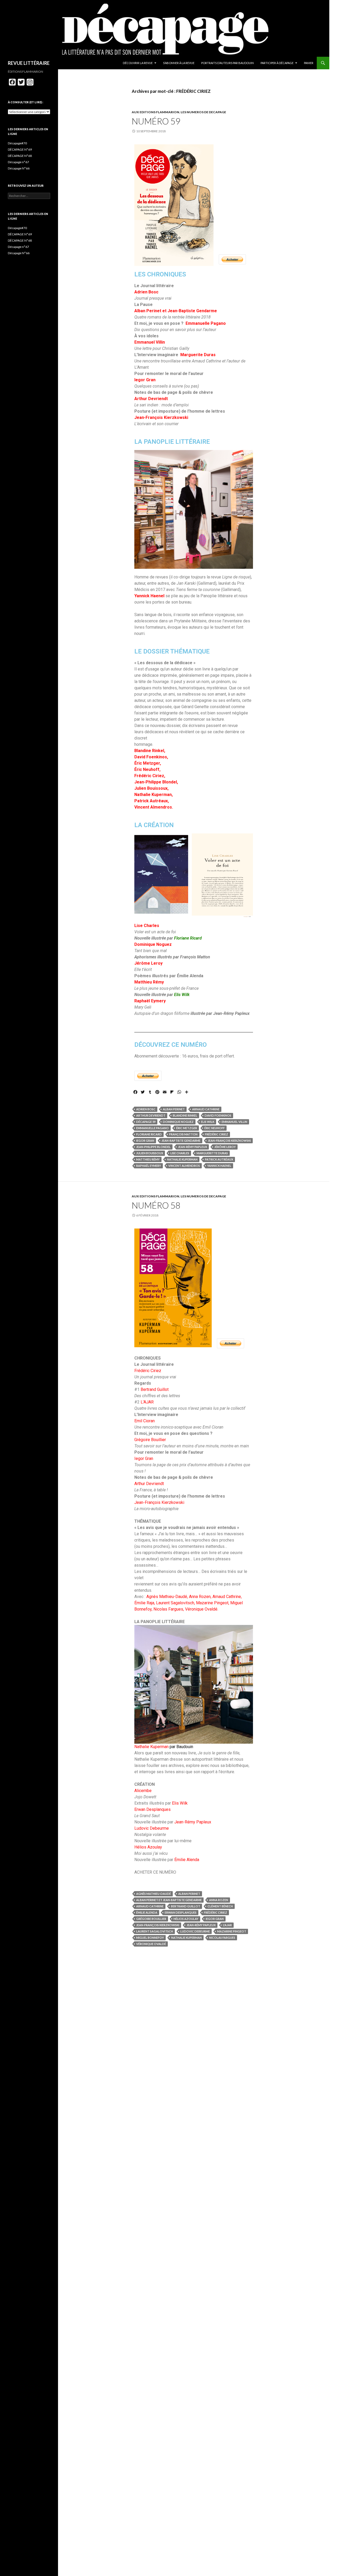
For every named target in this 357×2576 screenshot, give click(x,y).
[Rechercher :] (29, 196)
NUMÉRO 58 (156, 1205)
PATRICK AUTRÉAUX (219, 1159)
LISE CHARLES (180, 1153)
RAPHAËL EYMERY (149, 1166)
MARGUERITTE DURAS (212, 1153)
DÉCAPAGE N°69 (20, 149)
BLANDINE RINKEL (185, 1115)
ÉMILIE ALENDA (147, 1912)
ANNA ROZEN (219, 1900)
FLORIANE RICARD (149, 1134)
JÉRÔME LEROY (225, 1147)
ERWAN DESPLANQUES (181, 1912)
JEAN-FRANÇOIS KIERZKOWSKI (229, 1141)
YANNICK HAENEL (219, 1166)
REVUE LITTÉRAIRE (29, 63)
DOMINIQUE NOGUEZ (178, 1122)
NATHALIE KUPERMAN (182, 1159)
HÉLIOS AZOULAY (186, 1919)
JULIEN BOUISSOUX (150, 1153)
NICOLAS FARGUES (222, 1938)
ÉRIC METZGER (187, 1128)
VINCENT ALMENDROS (184, 1166)
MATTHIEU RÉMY (148, 1159)
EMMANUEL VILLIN (234, 1122)
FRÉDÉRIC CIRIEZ (217, 1134)
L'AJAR (227, 1925)
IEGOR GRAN (145, 1141)
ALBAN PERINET (174, 1109)
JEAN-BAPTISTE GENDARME (181, 1141)
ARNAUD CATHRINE (206, 1109)
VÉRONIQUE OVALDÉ (151, 1944)
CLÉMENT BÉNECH (220, 1906)
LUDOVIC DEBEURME (195, 1931)
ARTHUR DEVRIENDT (151, 1115)
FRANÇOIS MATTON (183, 1134)
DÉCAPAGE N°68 (20, 156)
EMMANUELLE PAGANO (152, 1128)
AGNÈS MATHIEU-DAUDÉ (154, 1894)
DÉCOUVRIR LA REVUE (138, 63)
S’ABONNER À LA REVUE (179, 63)
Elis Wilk (182, 995)
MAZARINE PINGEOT (232, 1931)
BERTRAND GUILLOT (186, 1906)
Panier (309, 63)
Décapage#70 (17, 143)
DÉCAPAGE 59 (146, 1122)
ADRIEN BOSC (146, 1109)
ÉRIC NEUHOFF (215, 1128)
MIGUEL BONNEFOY (150, 1938)
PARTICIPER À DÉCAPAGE (277, 63)
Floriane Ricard (188, 938)
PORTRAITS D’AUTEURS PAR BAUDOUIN (228, 63)
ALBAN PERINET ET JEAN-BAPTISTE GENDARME (169, 1900)
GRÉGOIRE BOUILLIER (151, 1919)
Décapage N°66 (19, 168)
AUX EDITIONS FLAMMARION (156, 112)
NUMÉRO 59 (156, 121)
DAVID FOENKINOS (218, 1115)
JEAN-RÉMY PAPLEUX (192, 1147)
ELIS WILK (208, 1122)
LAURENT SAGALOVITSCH (155, 1931)
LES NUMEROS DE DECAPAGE (203, 112)
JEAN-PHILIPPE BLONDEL (153, 1147)
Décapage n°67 (18, 162)
